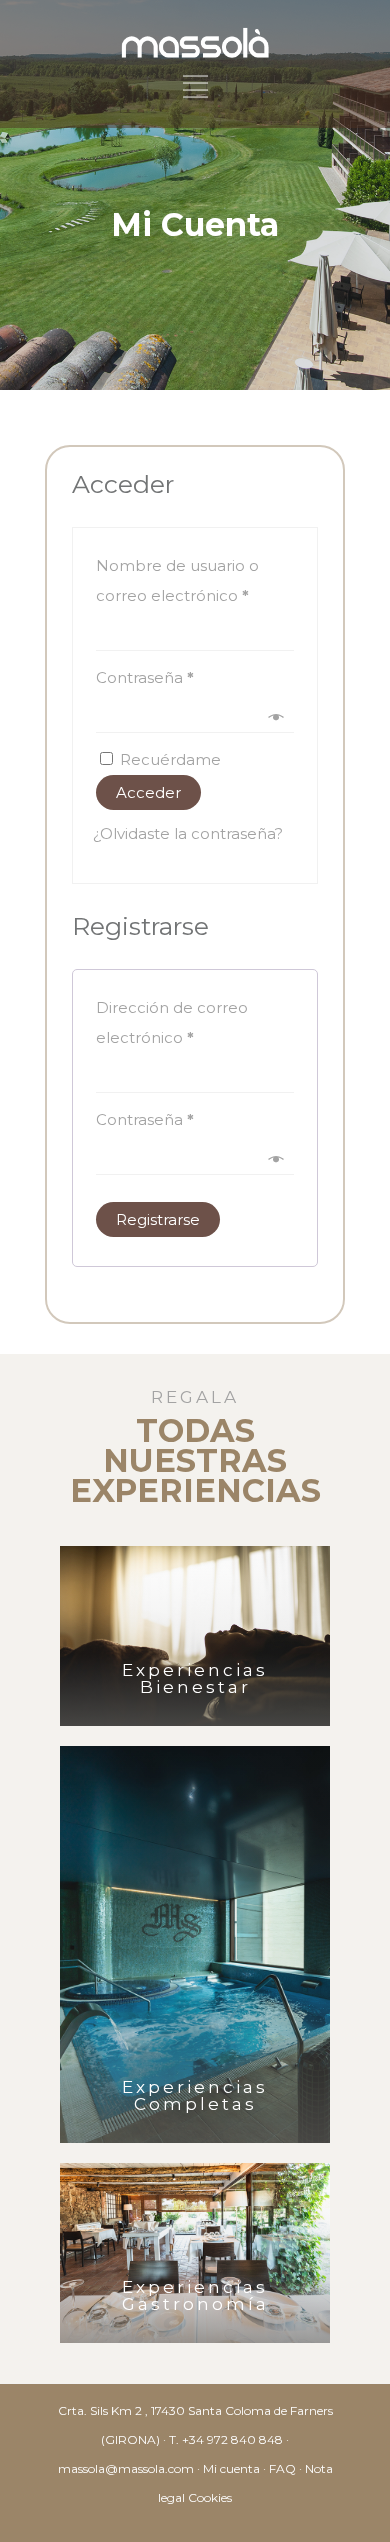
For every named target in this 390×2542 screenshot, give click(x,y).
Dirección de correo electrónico (172, 1022)
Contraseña (145, 677)
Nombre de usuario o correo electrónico (177, 580)
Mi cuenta (231, 2468)
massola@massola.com (126, 2468)
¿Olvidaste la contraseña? (188, 833)
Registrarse (158, 1219)
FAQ (282, 2468)
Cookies (210, 2497)
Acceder (148, 792)
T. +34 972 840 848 (226, 2439)
